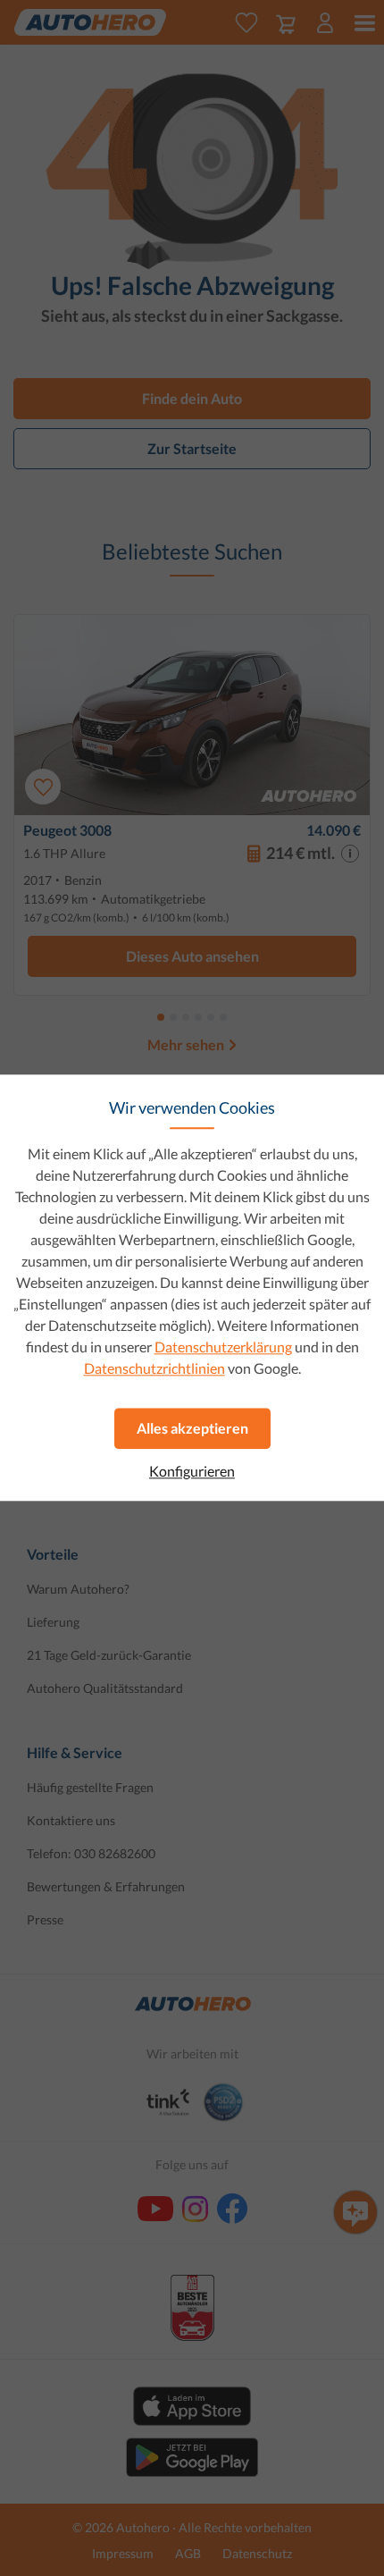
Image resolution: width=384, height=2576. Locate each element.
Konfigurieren (192, 1471)
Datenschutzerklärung (223, 1347)
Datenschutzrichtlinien (154, 1368)
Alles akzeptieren (192, 1428)
